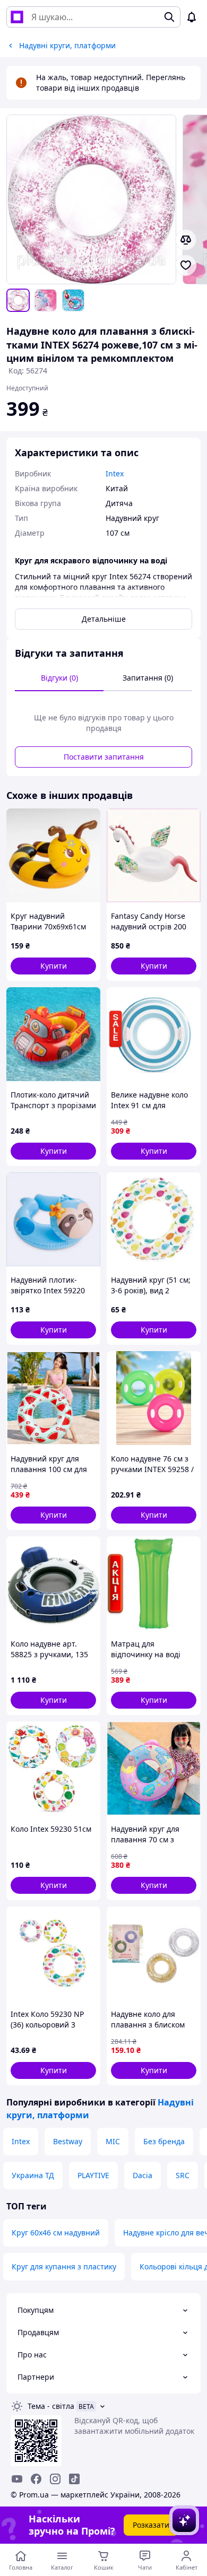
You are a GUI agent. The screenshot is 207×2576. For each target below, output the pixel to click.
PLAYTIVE (93, 2175)
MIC (113, 2141)
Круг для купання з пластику (64, 2266)
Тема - (51, 2406)
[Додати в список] (186, 265)
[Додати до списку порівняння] (186, 240)
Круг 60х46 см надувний (56, 2233)
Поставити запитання (104, 757)
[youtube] (17, 2479)
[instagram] (55, 2479)
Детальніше (104, 619)
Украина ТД (33, 2175)
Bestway (68, 2141)
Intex (21, 2141)
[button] (53, 966)
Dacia (143, 2175)
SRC (183, 2175)
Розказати (151, 2525)
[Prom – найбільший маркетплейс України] (17, 17)
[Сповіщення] (192, 17)
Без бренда (164, 2141)
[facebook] (36, 2479)
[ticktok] (74, 2479)
